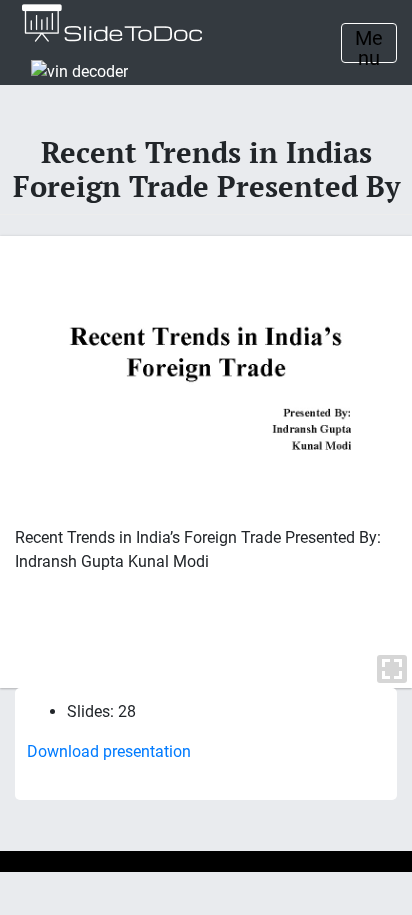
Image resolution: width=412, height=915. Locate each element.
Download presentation (109, 751)
